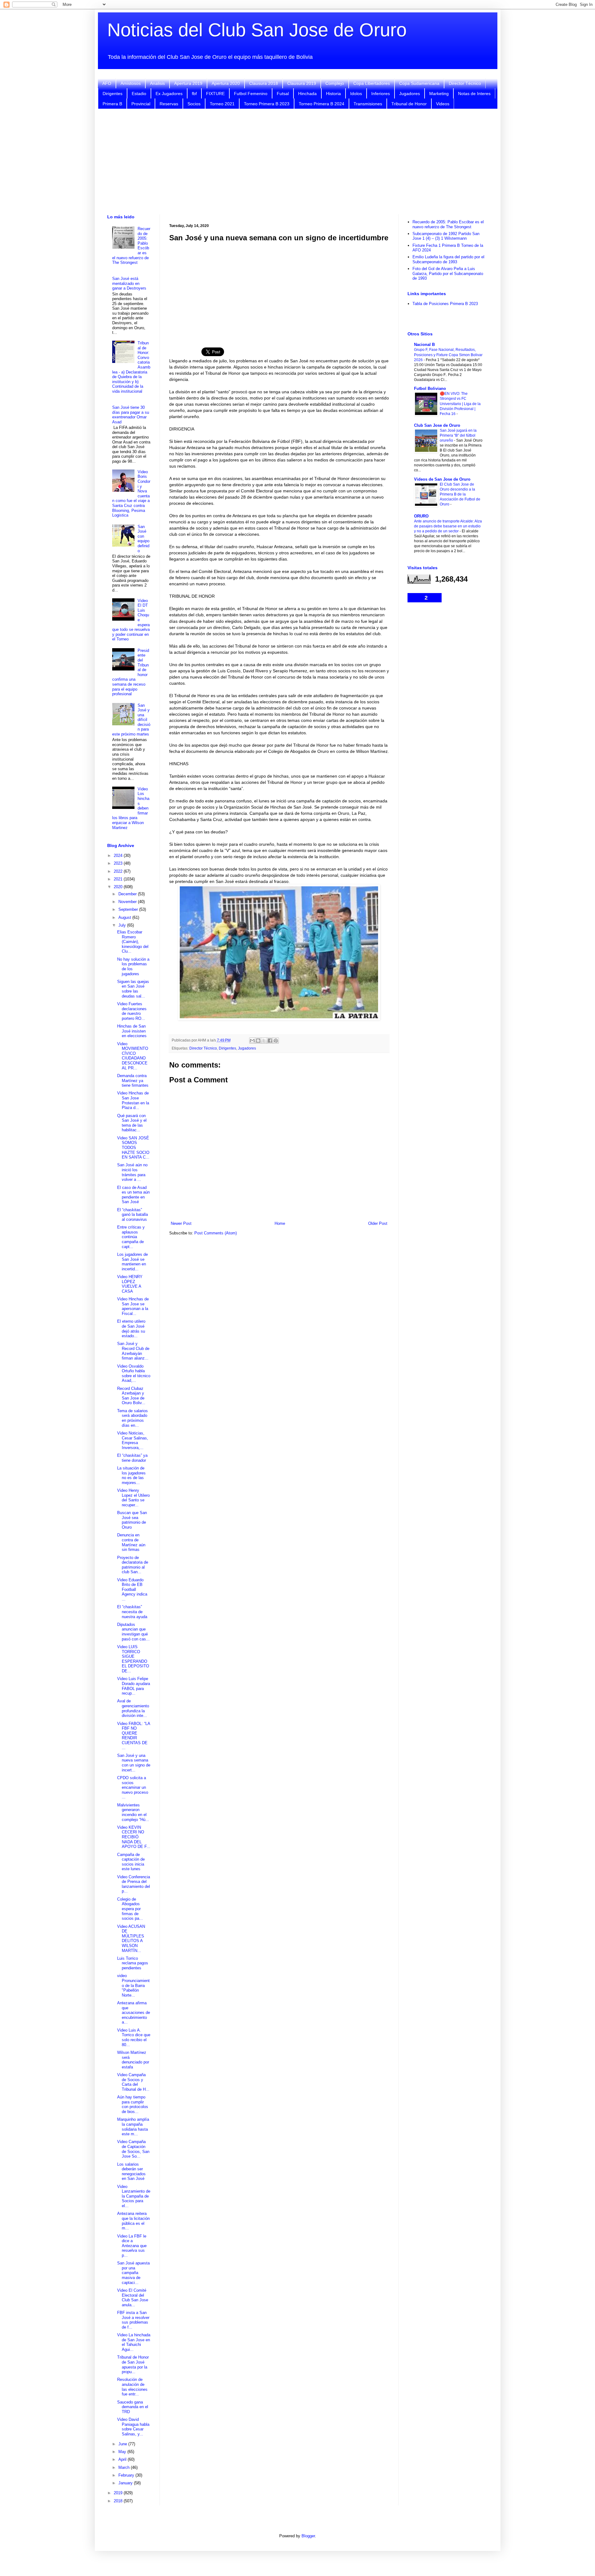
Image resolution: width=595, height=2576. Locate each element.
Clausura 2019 (302, 83)
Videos (443, 104)
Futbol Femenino (251, 94)
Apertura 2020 (226, 83)
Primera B (112, 104)
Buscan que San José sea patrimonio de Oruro (132, 1520)
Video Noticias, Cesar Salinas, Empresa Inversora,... (133, 1440)
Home (280, 1223)
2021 (119, 879)
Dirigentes (112, 94)
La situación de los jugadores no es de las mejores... (131, 1475)
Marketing (439, 94)
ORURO (421, 516)
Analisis (157, 83)
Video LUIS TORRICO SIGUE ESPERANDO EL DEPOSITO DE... (133, 1659)
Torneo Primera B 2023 (267, 104)
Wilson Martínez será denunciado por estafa (133, 2060)
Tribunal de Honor (409, 104)
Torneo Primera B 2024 (322, 104)
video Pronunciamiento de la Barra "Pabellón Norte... (133, 1985)
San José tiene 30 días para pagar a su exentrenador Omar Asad (131, 415)
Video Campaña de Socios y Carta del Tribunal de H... (133, 2082)
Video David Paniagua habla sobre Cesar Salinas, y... (133, 2427)
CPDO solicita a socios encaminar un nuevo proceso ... (133, 1787)
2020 (119, 887)
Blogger (308, 2536)
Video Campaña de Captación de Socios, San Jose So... (133, 2149)
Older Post (378, 1223)
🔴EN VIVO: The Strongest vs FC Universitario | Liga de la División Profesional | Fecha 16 (460, 404)
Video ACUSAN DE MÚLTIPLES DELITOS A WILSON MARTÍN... (131, 1939)
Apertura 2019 (188, 83)
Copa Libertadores (372, 83)
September (129, 909)
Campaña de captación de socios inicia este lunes (131, 1862)
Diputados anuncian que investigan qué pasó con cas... (133, 1632)
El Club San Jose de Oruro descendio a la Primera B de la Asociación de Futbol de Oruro (460, 494)
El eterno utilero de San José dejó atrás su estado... (131, 1329)
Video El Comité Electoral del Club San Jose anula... (133, 2298)
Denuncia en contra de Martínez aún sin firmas (131, 1542)
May (123, 2452)
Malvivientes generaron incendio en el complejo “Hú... (133, 1812)
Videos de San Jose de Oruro (442, 479)
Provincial (141, 104)
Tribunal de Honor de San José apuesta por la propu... (133, 2364)
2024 (119, 856)
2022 (119, 871)
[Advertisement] (297, 162)
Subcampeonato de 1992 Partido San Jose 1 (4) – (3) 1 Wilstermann (446, 236)
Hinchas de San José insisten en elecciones (132, 1031)
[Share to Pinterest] (276, 1041)
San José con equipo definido (143, 539)
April (123, 2459)
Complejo (335, 83)
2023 (119, 863)
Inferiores (381, 94)
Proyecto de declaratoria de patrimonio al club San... (133, 1565)
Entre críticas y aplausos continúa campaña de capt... (131, 1237)
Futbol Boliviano (430, 389)
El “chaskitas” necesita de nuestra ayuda (132, 1612)
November (128, 902)
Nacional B (424, 345)
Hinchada (307, 94)
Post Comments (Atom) (216, 1233)
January (126, 2483)
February (127, 2475)
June (123, 2444)
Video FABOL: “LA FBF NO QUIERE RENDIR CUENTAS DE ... (134, 1736)
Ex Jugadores (169, 94)
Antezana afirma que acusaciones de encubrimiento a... (134, 2013)
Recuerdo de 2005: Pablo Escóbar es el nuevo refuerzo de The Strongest (448, 224)
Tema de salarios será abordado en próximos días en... (132, 1418)
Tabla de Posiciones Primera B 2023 (445, 304)
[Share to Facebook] (270, 1041)
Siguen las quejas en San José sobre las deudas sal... (133, 989)
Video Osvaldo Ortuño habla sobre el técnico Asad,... (134, 1373)
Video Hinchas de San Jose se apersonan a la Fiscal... (133, 1306)
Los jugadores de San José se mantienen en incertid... (132, 1262)
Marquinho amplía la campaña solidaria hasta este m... (133, 2127)
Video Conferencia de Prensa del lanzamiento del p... (134, 1884)
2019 (119, 2493)
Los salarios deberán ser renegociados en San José (131, 2172)
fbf (194, 94)
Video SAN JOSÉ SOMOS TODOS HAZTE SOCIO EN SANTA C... (133, 1148)
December (128, 894)
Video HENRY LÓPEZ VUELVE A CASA (130, 1284)
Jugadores (410, 94)
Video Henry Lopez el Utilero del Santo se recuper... (133, 1498)
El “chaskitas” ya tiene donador (132, 1458)
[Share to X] (264, 1041)
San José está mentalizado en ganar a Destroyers (129, 283)
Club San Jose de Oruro (437, 425)
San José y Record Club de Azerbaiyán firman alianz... (133, 1351)
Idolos (356, 94)
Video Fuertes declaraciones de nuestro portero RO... (132, 1011)
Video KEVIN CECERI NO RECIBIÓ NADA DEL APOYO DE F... (134, 1837)
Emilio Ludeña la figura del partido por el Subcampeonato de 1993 (448, 259)
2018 (119, 2501)
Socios (194, 104)
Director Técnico (465, 83)
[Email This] (252, 1041)
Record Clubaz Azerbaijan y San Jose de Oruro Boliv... (131, 1396)
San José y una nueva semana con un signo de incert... (134, 1763)
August (125, 917)
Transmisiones (368, 104)
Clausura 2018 (264, 83)
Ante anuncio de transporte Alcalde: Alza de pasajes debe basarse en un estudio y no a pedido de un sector (448, 526)
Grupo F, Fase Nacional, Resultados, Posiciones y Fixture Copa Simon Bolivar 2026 (448, 355)
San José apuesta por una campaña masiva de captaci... (133, 2273)
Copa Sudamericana (419, 83)
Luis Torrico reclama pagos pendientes (133, 1963)
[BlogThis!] (258, 1041)
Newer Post (181, 1223)
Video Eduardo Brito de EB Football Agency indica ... (132, 1589)
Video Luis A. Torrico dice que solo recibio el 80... (134, 2037)
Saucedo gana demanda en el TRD (133, 2407)
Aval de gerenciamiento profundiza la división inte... (133, 1708)
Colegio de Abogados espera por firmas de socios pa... (130, 1909)
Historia (333, 94)
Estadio (139, 94)
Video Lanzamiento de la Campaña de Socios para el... (134, 2196)
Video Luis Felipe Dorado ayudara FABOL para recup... (134, 1686)
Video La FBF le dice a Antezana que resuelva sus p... (132, 2246)
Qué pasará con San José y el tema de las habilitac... (132, 1123)
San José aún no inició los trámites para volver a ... (132, 1172)
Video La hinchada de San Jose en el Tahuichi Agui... (134, 2342)
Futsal (283, 94)
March (125, 2467)
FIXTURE (215, 94)
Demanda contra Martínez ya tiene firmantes (133, 1081)
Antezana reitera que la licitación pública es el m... (133, 2221)
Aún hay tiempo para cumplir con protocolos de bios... (133, 2104)
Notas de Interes (474, 94)
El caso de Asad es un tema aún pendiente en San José (133, 1195)
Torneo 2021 (222, 104)
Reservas (169, 104)
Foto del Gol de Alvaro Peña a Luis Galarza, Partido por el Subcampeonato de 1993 (448, 273)
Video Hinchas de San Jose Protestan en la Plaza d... (133, 1100)
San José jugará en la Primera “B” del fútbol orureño (458, 435)
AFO (107, 83)
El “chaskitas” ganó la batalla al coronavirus (132, 1215)
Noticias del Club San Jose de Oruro (257, 30)
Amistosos (131, 83)
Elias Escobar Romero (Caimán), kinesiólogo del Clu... (133, 942)
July (123, 925)
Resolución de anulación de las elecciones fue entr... (132, 2387)
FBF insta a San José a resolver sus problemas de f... (133, 2320)
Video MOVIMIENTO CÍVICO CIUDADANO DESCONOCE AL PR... (133, 1056)
